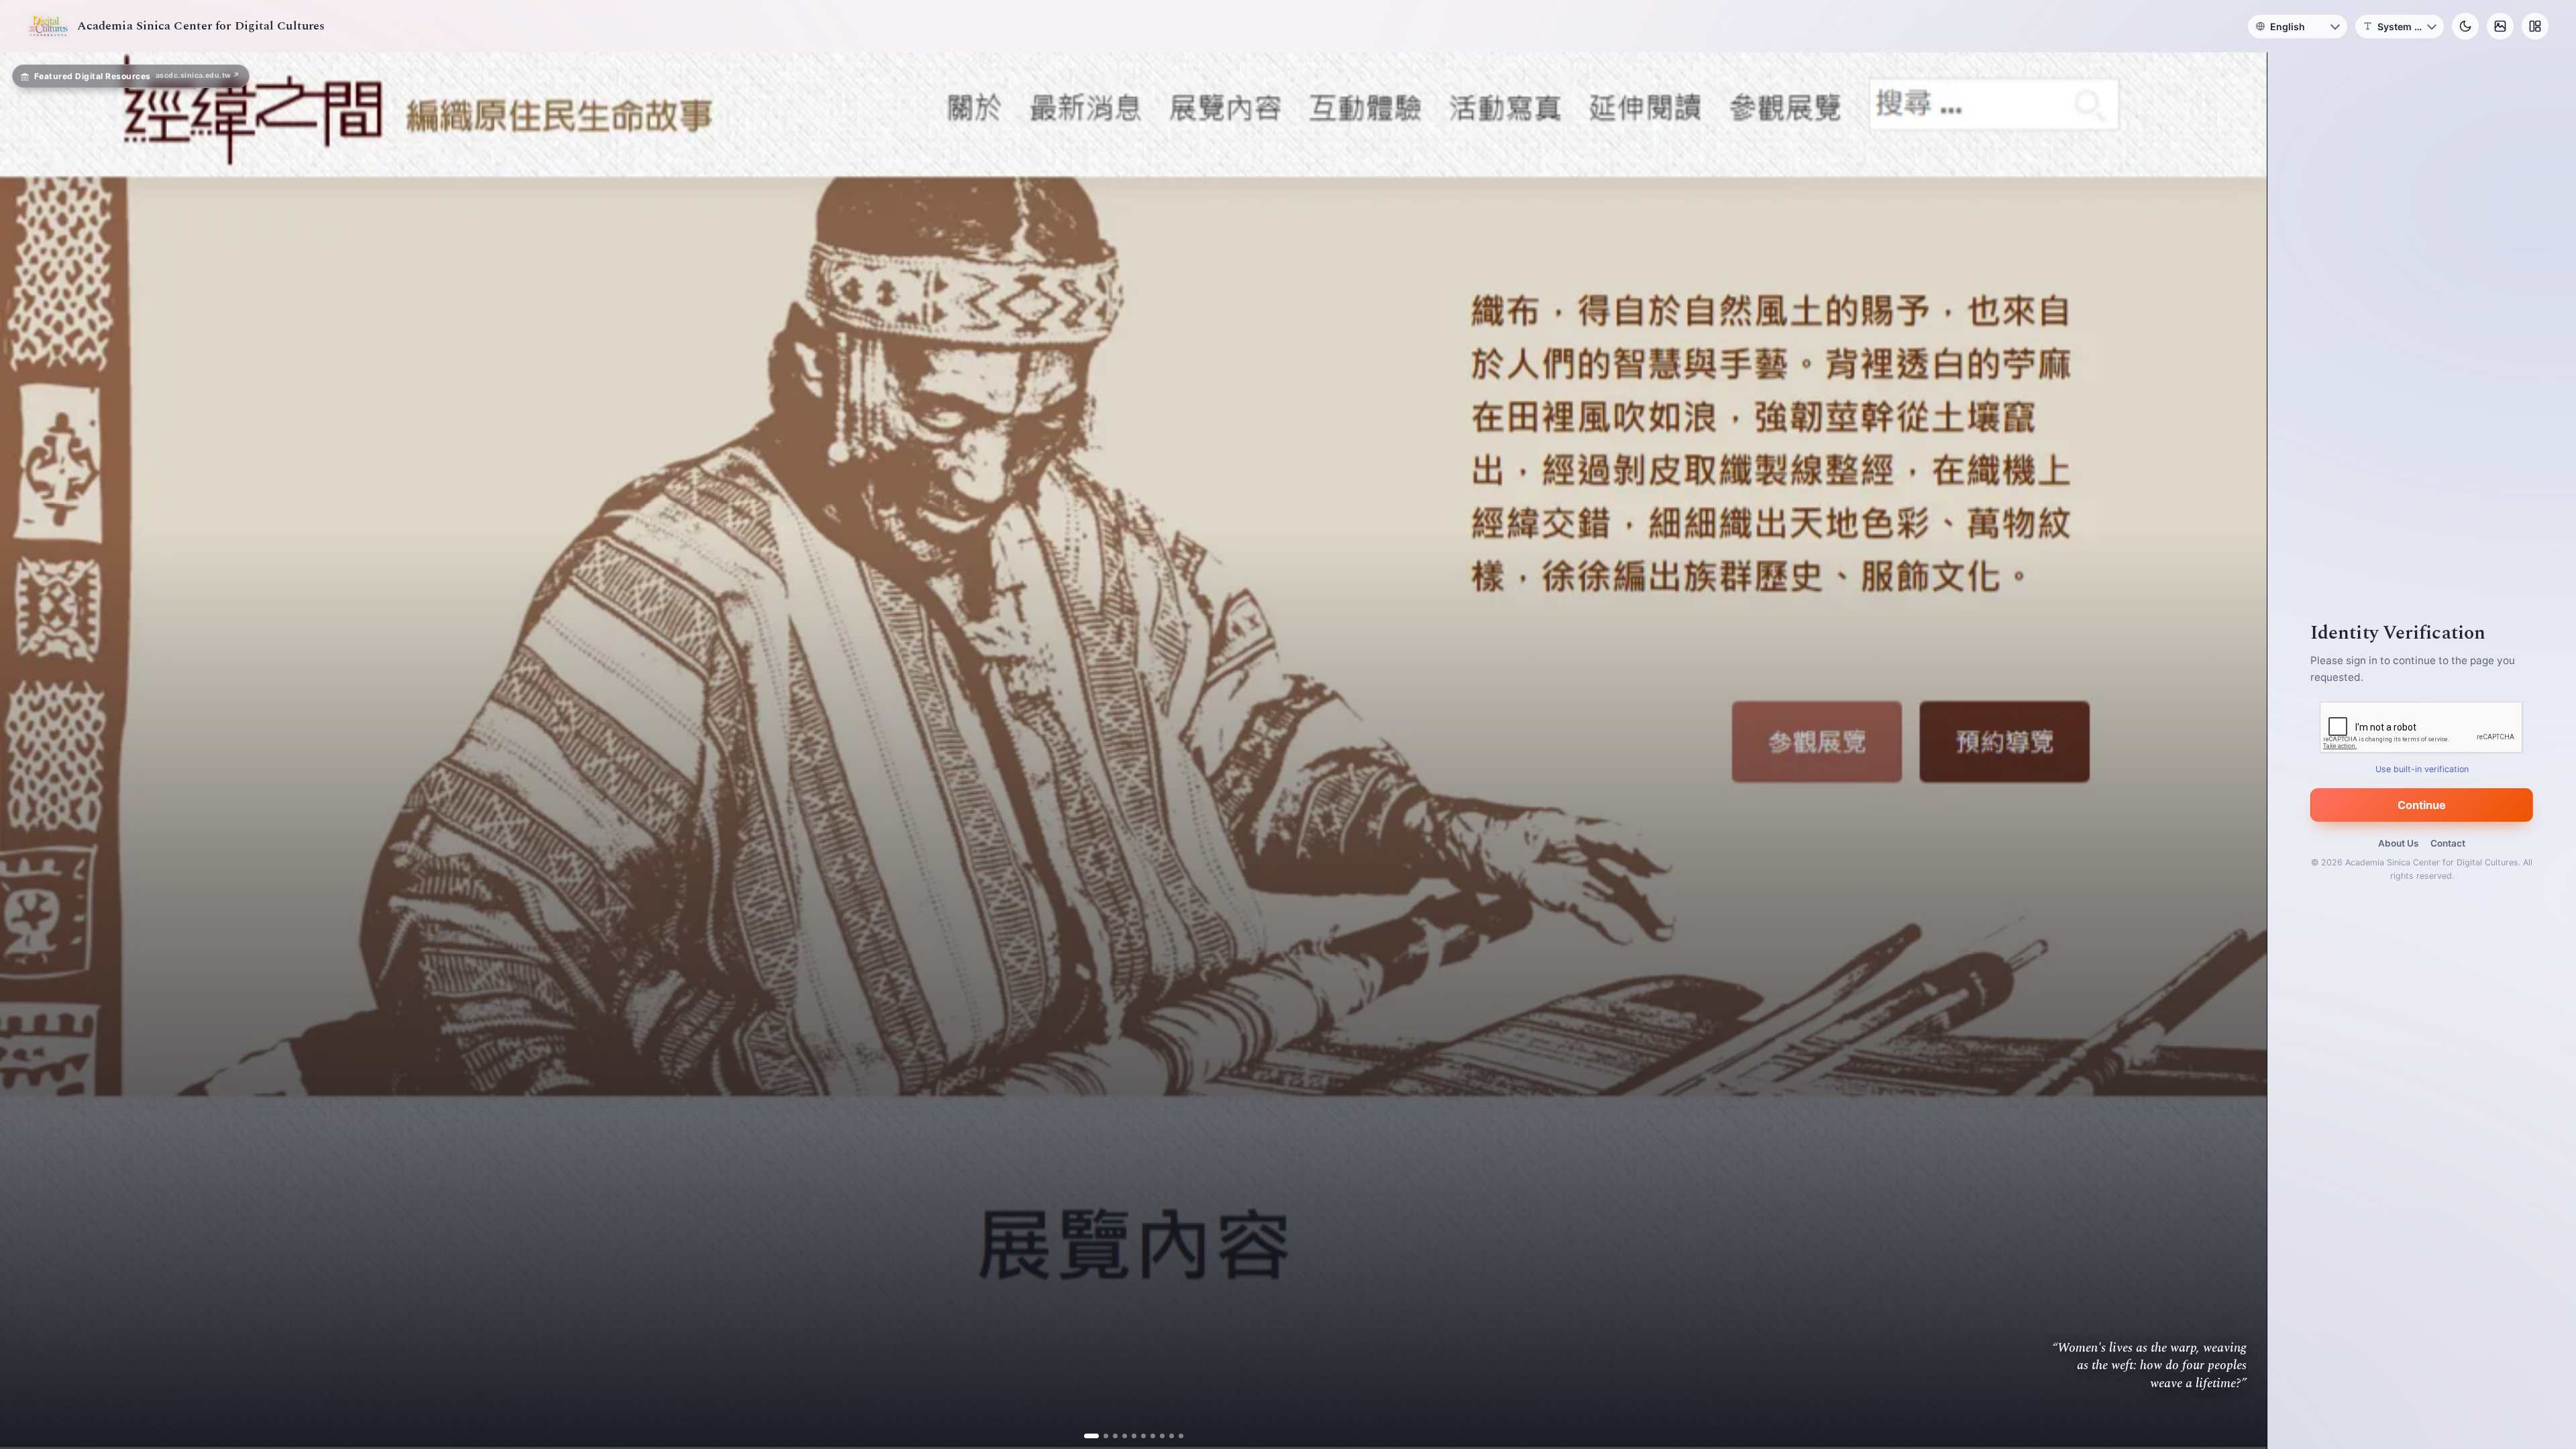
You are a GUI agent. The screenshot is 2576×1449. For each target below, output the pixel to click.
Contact (2448, 843)
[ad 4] (1119, 1436)
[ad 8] (1157, 1436)
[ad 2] (1101, 1436)
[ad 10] (1176, 1436)
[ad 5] (1129, 1436)
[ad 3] (1110, 1436)
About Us (2398, 843)
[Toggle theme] (2465, 26)
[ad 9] (1166, 1436)
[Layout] (2535, 26)
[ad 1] (1091, 1436)
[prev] (24, 751)
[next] (2243, 751)
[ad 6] (1138, 1436)
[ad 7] (1147, 1436)
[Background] (2500, 26)
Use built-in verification (2422, 769)
